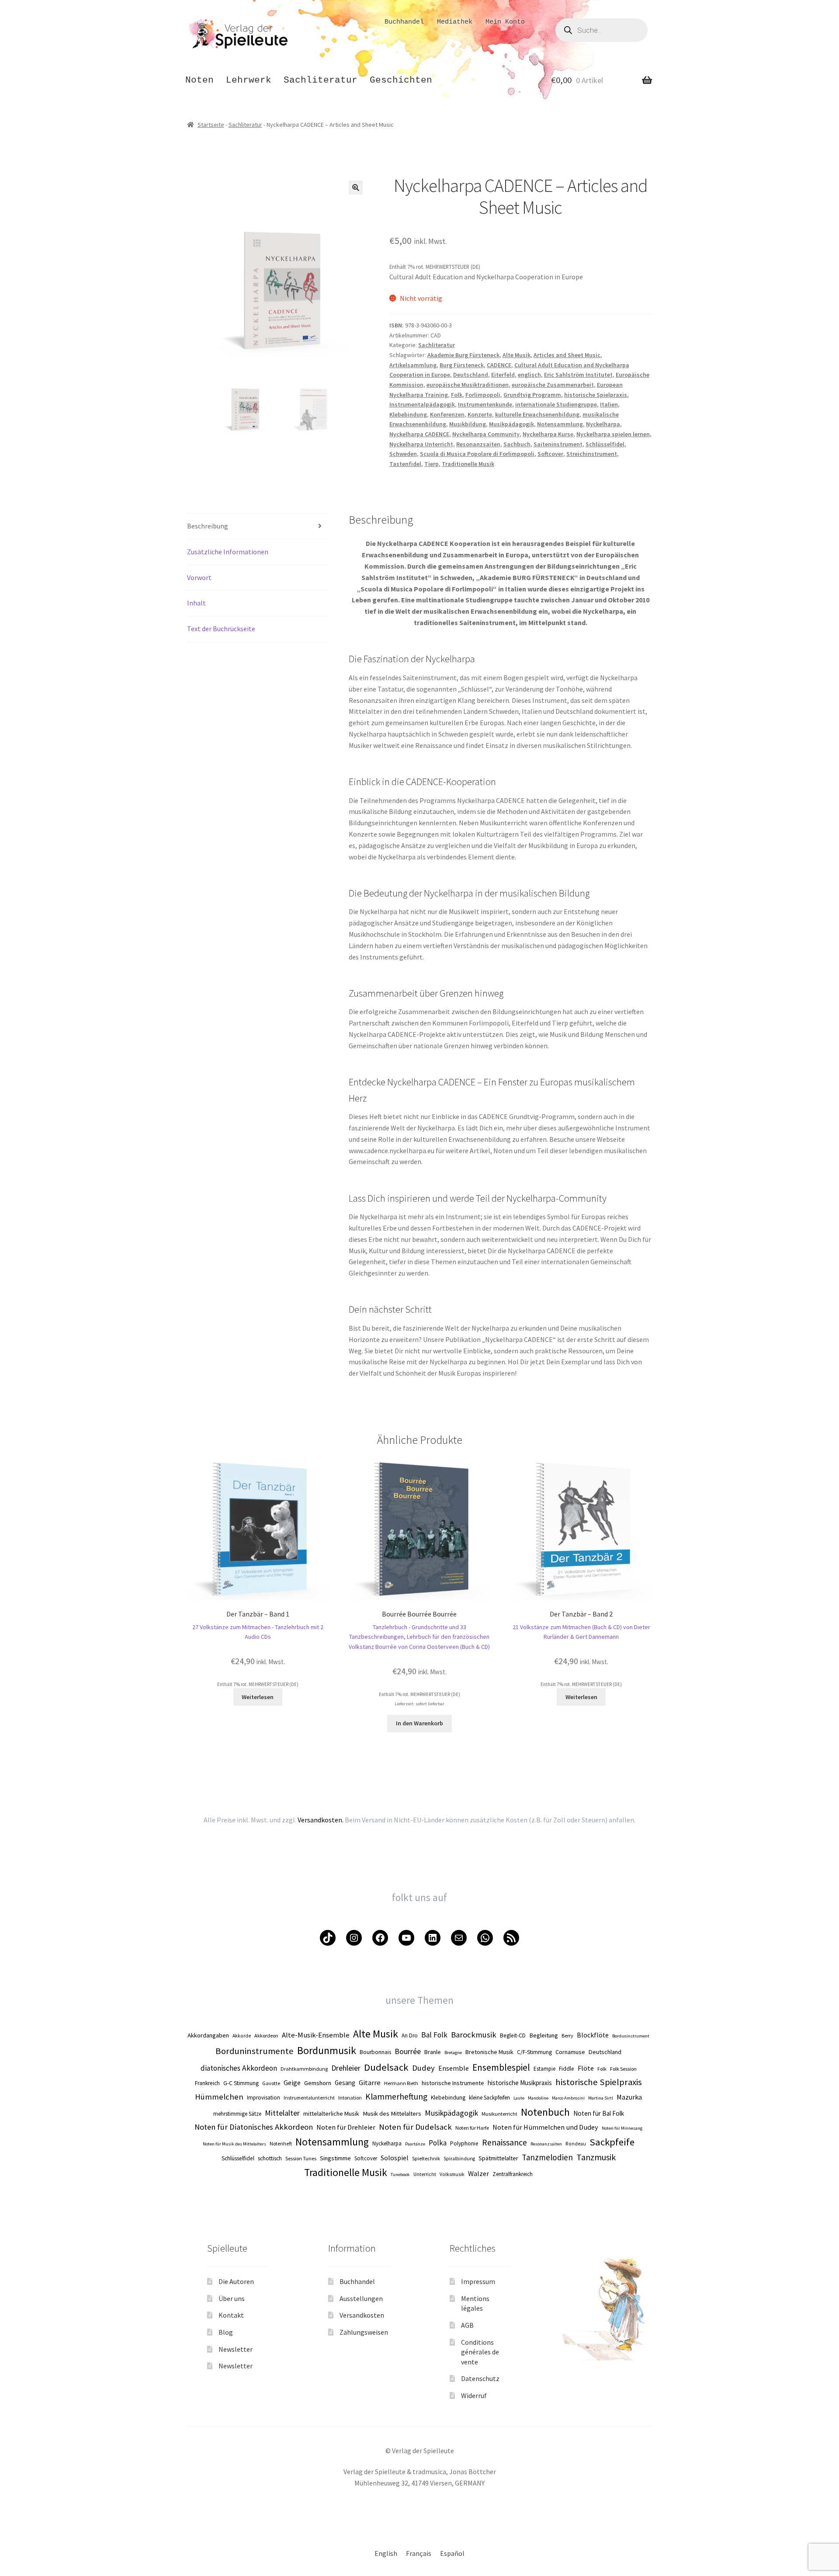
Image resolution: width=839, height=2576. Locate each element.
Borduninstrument (631, 2036)
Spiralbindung (459, 2159)
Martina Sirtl (601, 2098)
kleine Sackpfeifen (489, 2098)
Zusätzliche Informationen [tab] (228, 552)
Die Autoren (236, 2281)
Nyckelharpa (603, 424)
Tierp (432, 464)
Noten (199, 80)
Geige (292, 2082)
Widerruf (474, 2395)
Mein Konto (505, 22)
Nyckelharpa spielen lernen (613, 434)
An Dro (410, 2035)
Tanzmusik (596, 2157)
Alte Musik (517, 355)
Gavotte (271, 2083)
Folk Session (623, 2069)
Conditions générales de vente (480, 2352)
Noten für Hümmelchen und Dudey (545, 2127)
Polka (438, 2143)
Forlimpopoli (483, 395)
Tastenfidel (405, 464)
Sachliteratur (321, 80)
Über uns (232, 2298)
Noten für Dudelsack (415, 2127)
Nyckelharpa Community (486, 434)
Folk (457, 395)
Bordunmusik (327, 2050)
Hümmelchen (219, 2097)
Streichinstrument (592, 454)
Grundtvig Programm (532, 395)
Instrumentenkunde (485, 404)
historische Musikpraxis (520, 2083)
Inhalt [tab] (196, 603)
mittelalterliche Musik (331, 2114)
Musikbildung (468, 424)
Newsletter (236, 2349)
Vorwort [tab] (199, 577)
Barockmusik (474, 2035)
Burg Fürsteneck (462, 365)
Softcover (550, 454)
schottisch (270, 2158)
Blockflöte (593, 2035)
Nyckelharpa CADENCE (419, 434)
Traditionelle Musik (468, 464)
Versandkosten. (321, 1820)
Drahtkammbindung (304, 2069)
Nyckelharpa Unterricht (421, 444)
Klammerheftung (396, 2096)
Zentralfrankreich (513, 2174)
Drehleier (346, 2068)
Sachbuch (517, 444)
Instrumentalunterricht (309, 2098)
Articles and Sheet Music (567, 355)
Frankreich (207, 2083)
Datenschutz (480, 2378)
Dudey (423, 2068)
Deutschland (471, 375)
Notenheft (281, 2143)
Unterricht (425, 2174)
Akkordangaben (208, 2035)
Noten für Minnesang (622, 2128)
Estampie (544, 2069)
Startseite (211, 125)
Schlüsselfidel (605, 444)
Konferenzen (447, 414)
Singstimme (335, 2158)
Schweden (403, 454)
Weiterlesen (258, 1697)
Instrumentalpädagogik (422, 404)
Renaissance (504, 2142)
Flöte (586, 2068)
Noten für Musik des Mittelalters (234, 2144)
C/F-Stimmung (534, 2052)
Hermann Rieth (401, 2083)
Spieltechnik (426, 2158)
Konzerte (480, 414)
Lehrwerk (249, 80)
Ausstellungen (361, 2298)
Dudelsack (386, 2067)
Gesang (345, 2083)
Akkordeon (266, 2035)
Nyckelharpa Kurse (548, 434)
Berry (567, 2035)
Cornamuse (570, 2052)
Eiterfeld (503, 375)
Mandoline (538, 2098)
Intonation (350, 2098)
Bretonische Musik (489, 2052)
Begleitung (544, 2035)
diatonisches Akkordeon (239, 2068)
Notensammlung (560, 424)
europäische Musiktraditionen (468, 385)
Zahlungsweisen (364, 2332)
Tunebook (400, 2174)
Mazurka (629, 2097)
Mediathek (455, 22)
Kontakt (231, 2315)
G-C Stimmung (241, 2083)
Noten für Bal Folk (599, 2113)
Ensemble (454, 2068)
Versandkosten (362, 2315)
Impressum (478, 2281)
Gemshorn (318, 2083)
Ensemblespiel (501, 2067)
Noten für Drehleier (346, 2127)
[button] (356, 188)
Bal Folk (434, 2035)
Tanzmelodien (547, 2157)
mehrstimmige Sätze (237, 2114)
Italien (609, 404)
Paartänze (415, 2144)
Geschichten (401, 80)
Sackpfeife (612, 2142)
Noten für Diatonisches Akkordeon (254, 2127)
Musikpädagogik (511, 424)
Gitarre (370, 2082)
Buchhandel (404, 22)
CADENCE (499, 365)
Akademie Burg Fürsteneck (463, 355)
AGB (467, 2325)
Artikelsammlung (413, 365)
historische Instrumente (453, 2083)
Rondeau (576, 2144)
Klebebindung (408, 414)
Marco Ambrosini (568, 2098)
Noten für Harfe (472, 2128)
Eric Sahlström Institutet (578, 375)
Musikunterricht (499, 2114)
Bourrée (408, 2051)
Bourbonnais (375, 2052)
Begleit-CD (513, 2035)
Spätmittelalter (498, 2158)
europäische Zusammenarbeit (553, 385)
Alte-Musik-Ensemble (316, 2035)
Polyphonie (464, 2143)
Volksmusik (452, 2174)
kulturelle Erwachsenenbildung (537, 414)
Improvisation (263, 2098)
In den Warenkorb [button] (419, 1723)
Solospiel (395, 2158)
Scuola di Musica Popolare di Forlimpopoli (477, 454)
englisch (529, 375)
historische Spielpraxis (596, 395)
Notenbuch (545, 2112)
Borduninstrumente (255, 2051)
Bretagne (453, 2053)
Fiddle (567, 2069)
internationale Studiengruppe (556, 404)
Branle (433, 2052)
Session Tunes (301, 2158)
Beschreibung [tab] (208, 526)
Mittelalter (282, 2113)
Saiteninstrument (558, 444)
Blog (226, 2332)
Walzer (478, 2173)
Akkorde (242, 2036)
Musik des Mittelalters (392, 2114)
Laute (519, 2098)
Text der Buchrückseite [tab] (221, 629)
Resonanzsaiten (478, 444)
